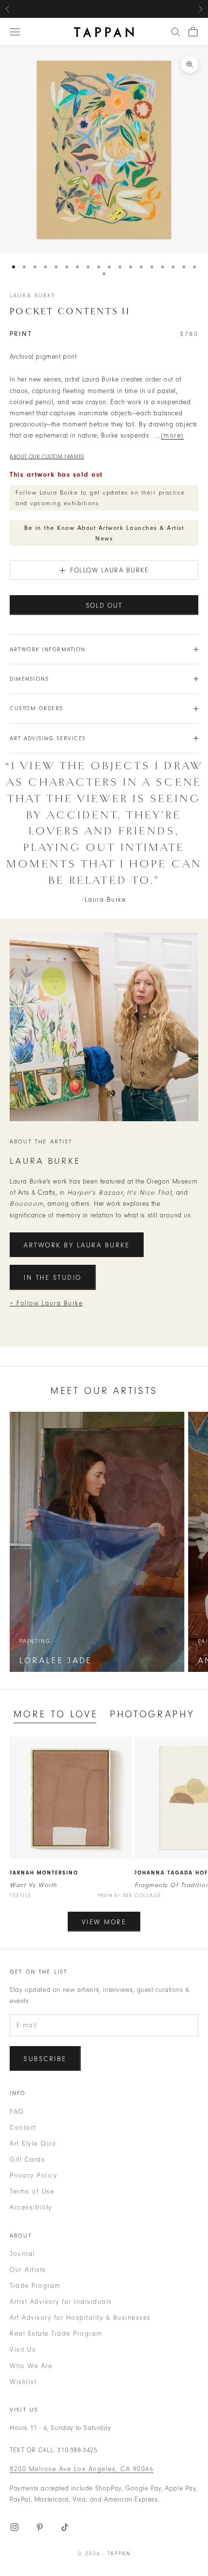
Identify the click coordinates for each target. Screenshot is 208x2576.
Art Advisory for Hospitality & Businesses (80, 2318)
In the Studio (53, 1278)
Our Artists (28, 2270)
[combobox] (176, 32)
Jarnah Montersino (44, 1873)
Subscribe (45, 2059)
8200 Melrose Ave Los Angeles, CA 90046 (82, 2469)
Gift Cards (27, 2159)
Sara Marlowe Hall (150, 9)
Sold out (104, 606)
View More (104, 1922)
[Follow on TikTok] (65, 2527)
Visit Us (23, 2349)
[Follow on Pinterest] (40, 2527)
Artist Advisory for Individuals (61, 2302)
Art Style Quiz (33, 2144)
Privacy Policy (33, 2175)
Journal (22, 2254)
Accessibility (31, 2207)
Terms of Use (32, 2191)
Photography (152, 1714)
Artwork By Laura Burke (77, 1245)
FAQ (17, 2112)
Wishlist (23, 2382)
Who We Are (31, 2366)
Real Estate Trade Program (56, 2334)
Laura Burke (33, 295)
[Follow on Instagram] (15, 2527)
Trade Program (35, 2286)
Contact (23, 2128)
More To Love (56, 1714)
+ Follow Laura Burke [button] (46, 1303)
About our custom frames (47, 457)
